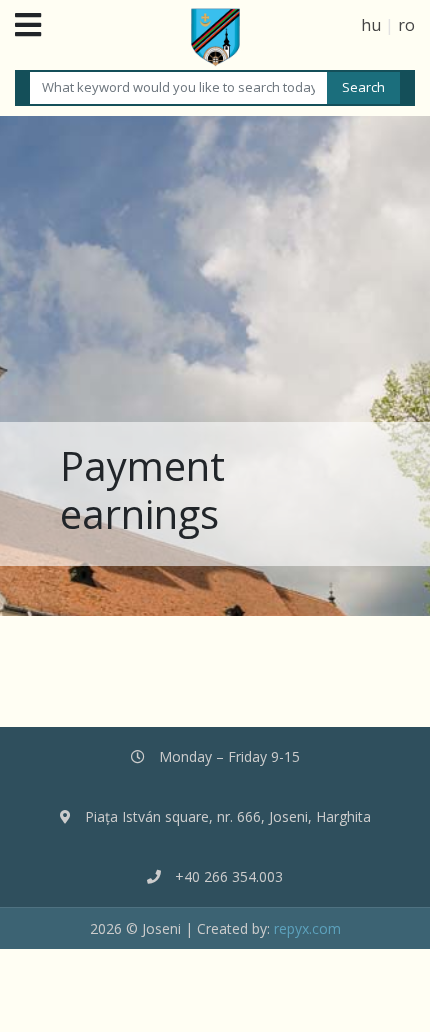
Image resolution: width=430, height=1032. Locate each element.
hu (371, 25)
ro (406, 25)
